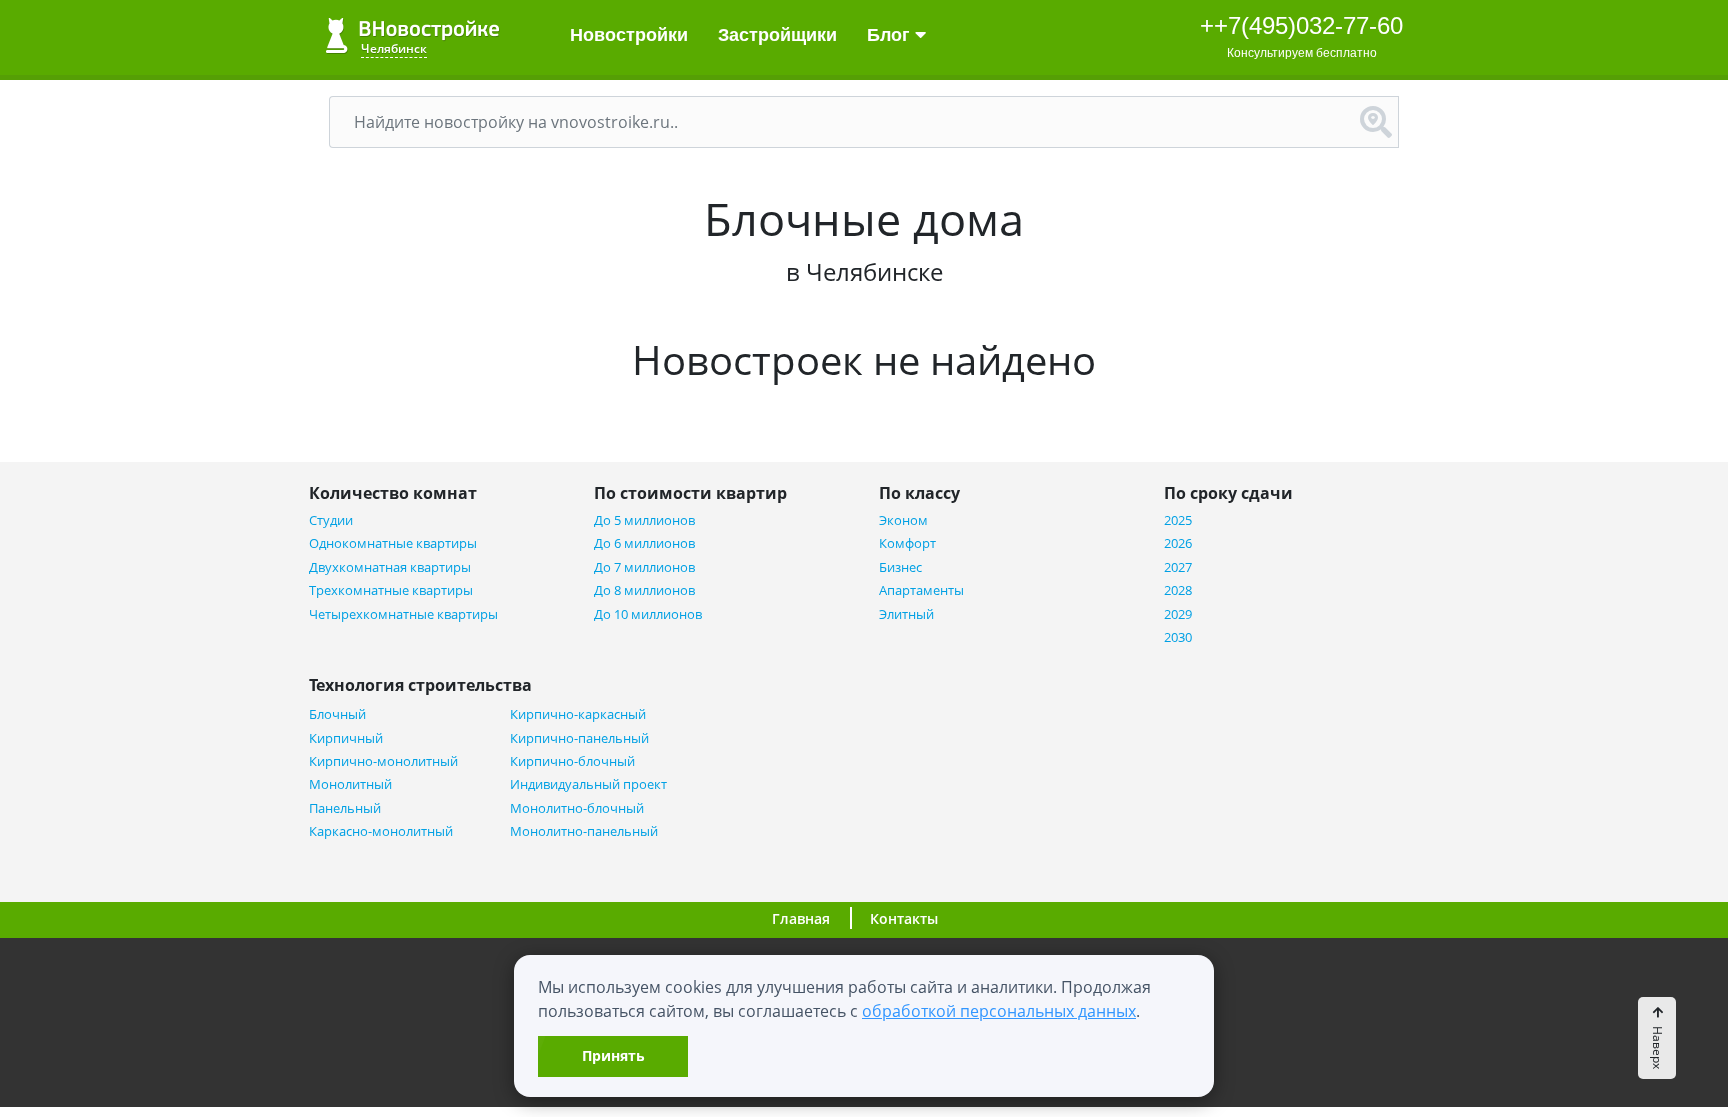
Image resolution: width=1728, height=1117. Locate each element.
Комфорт (907, 543)
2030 (1178, 637)
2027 (1178, 567)
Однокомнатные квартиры (393, 543)
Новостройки (629, 35)
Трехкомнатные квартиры (391, 590)
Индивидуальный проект (588, 784)
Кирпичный (346, 738)
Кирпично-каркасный (578, 714)
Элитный (906, 614)
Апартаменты (921, 590)
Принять (613, 1055)
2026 (1178, 543)
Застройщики (777, 35)
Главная (801, 918)
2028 (1178, 590)
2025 (1178, 520)
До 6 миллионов (644, 543)
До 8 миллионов (644, 590)
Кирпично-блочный (572, 761)
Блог (891, 35)
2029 (1178, 614)
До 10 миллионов (648, 614)
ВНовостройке (412, 35)
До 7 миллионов (644, 567)
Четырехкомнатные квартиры (403, 614)
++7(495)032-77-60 (1301, 25)
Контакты (904, 918)
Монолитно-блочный (577, 808)
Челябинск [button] (394, 48)
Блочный (337, 714)
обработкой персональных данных (999, 1011)
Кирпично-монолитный (383, 761)
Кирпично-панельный (579, 738)
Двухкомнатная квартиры (390, 567)
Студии (331, 520)
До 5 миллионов (644, 520)
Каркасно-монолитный (381, 831)
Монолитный (350, 784)
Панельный (345, 808)
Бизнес (900, 567)
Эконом (903, 520)
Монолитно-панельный (584, 831)
